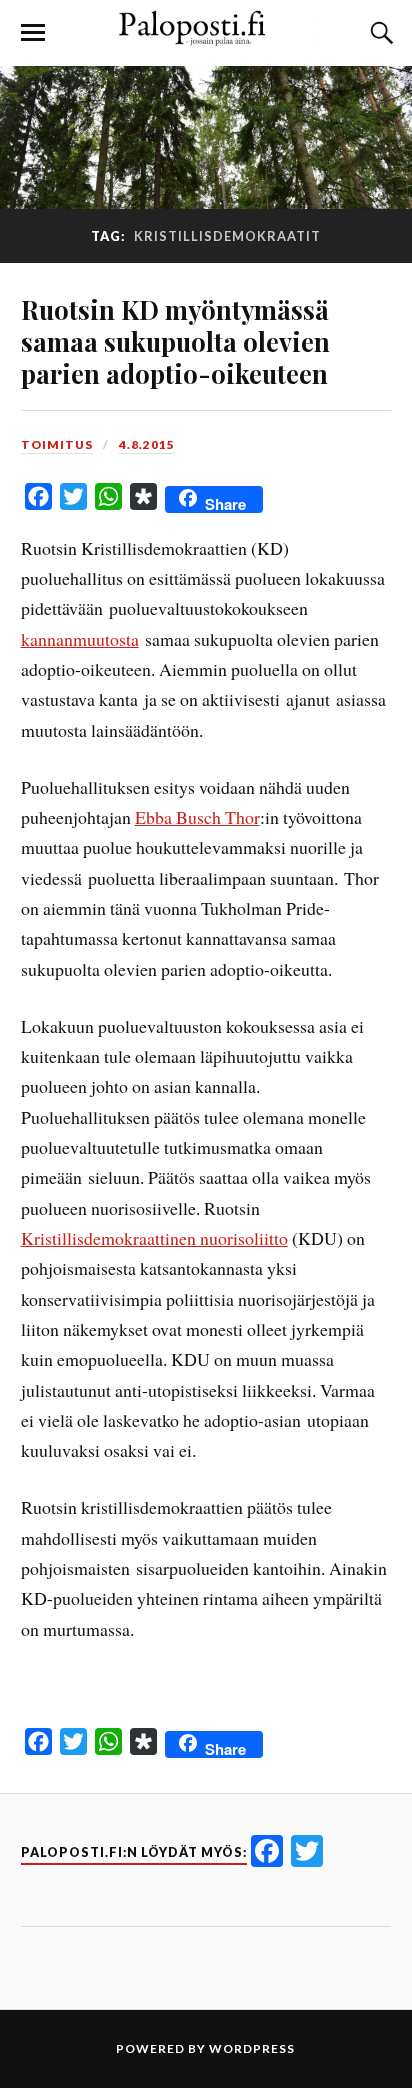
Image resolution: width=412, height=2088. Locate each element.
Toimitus (57, 444)
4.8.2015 (147, 444)
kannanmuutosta (80, 639)
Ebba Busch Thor (197, 817)
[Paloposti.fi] (206, 36)
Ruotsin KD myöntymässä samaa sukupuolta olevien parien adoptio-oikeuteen (175, 341)
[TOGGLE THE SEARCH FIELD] (379, 33)
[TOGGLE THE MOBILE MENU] (33, 33)
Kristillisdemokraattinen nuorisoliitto (154, 1238)
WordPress (252, 2048)
